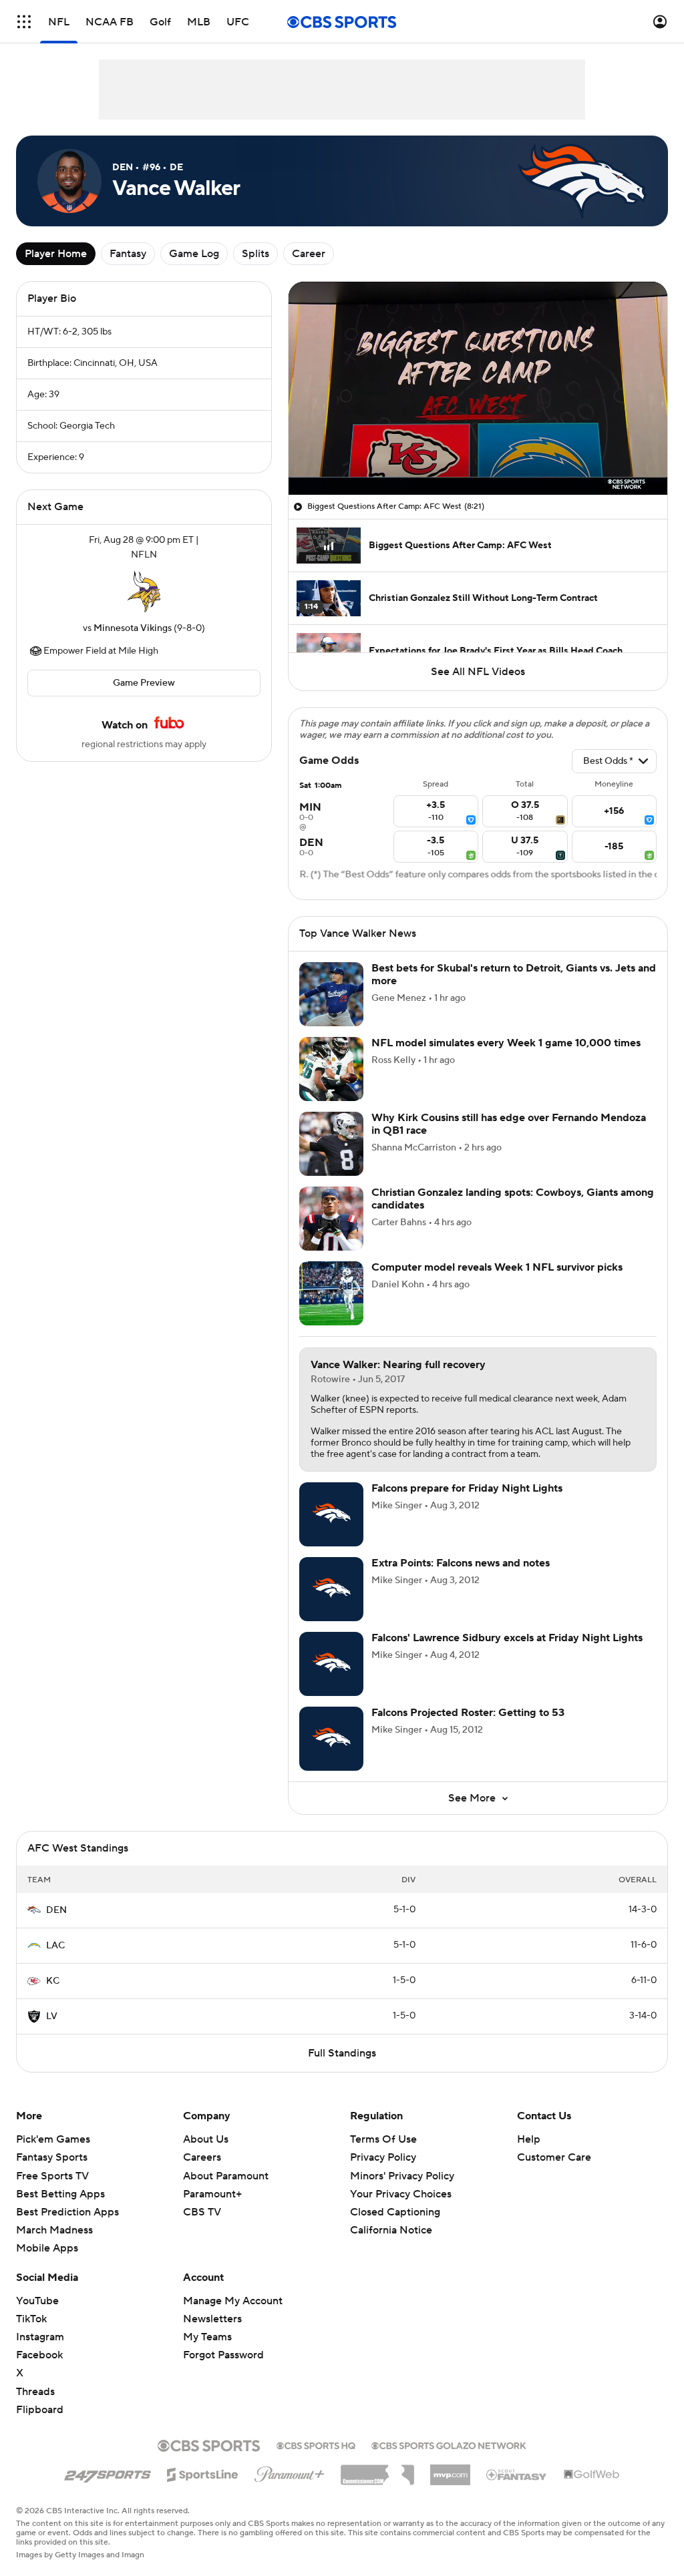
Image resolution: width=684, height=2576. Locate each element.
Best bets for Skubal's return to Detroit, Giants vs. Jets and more (514, 975)
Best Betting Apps (60, 2194)
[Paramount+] (290, 2472)
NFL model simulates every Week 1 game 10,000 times (506, 1043)
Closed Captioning (395, 2199)
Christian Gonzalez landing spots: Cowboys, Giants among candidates (513, 1199)
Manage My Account (233, 2301)
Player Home (56, 254)
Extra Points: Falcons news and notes (461, 1563)
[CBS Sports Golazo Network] (449, 2444)
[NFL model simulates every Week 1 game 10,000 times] (331, 1069)
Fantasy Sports (52, 2157)
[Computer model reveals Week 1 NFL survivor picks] (331, 1293)
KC (53, 1981)
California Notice (391, 2217)
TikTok (31, 2319)
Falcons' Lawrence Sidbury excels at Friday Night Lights (507, 1638)
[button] (24, 22)
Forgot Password (223, 2355)
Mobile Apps (47, 2248)
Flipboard (40, 2410)
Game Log (194, 254)
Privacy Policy (383, 2157)
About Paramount (226, 2176)
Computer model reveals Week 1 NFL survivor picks (497, 1267)
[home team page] (144, 592)
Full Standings (342, 2053)
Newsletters (212, 2319)
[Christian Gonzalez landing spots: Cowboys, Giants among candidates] (331, 1219)
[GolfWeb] (592, 2475)
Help (529, 2139)
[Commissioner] (377, 2470)
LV (52, 2016)
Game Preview (144, 683)
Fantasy (128, 254)
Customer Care (554, 2157)
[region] (478, 388)
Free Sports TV (52, 2176)
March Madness (54, 2230)
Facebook (39, 2355)
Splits (255, 254)
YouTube (37, 2301)
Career (309, 254)
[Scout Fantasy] (517, 2474)
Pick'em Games (53, 2139)
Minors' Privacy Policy (402, 2176)
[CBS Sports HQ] (316, 2444)
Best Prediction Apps (67, 2212)
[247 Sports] (108, 2473)
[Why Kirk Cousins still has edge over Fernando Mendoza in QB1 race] (331, 1144)
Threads (35, 2392)
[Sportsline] (203, 2473)
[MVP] (450, 2470)
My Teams (207, 2337)
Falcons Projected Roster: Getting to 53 (468, 1713)
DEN (56, 1910)
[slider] (478, 456)
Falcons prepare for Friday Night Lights (467, 1488)
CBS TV (202, 2212)
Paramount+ (212, 2194)
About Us (206, 2139)
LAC (55, 1946)
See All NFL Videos (478, 672)
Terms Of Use (383, 2139)
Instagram (40, 2337)
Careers (202, 2157)
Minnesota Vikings (133, 628)
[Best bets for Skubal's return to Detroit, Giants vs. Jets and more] (331, 994)
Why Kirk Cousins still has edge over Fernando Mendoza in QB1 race (509, 1124)
